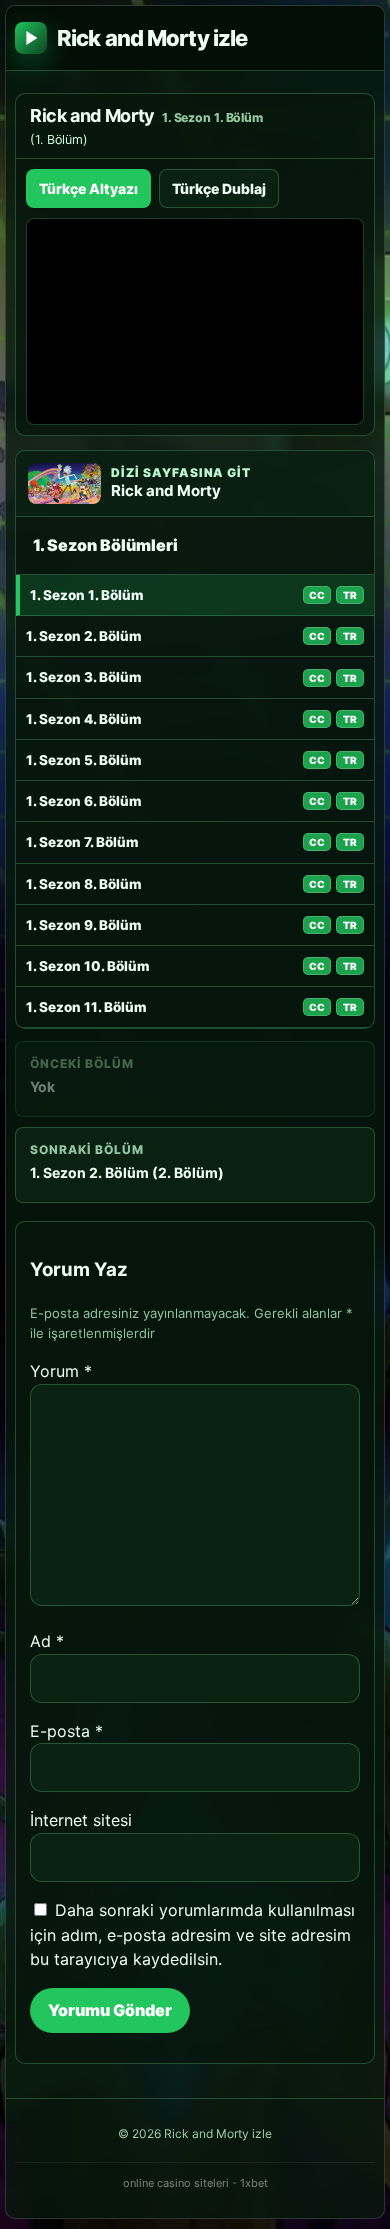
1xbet (254, 2183)
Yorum (61, 1371)
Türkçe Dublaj (219, 188)
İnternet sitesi (81, 1820)
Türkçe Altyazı (88, 188)
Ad (47, 1641)
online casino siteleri (176, 2183)
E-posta (66, 1731)
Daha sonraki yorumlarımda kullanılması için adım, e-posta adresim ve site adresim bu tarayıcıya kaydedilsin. (192, 1935)
